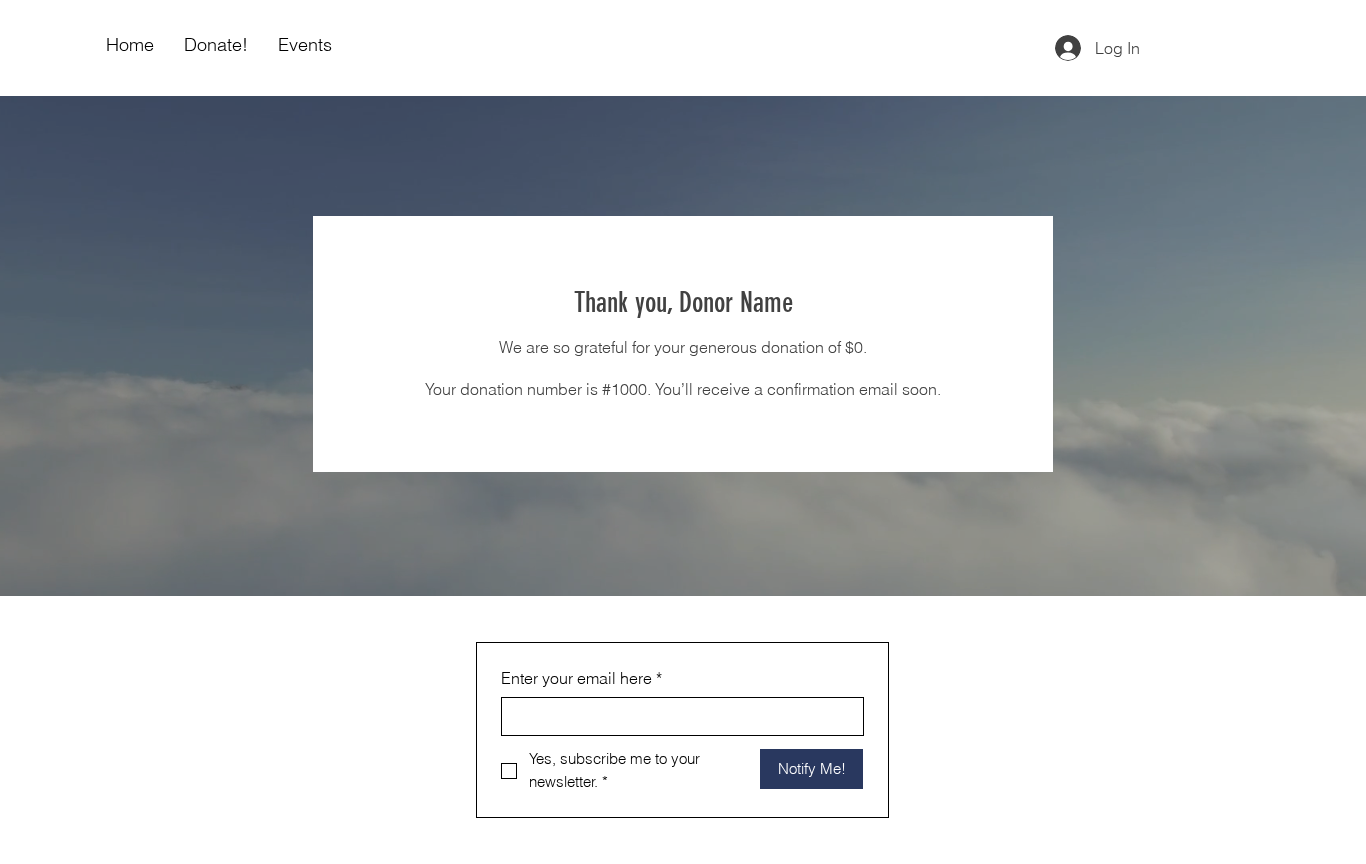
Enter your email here (581, 678)
